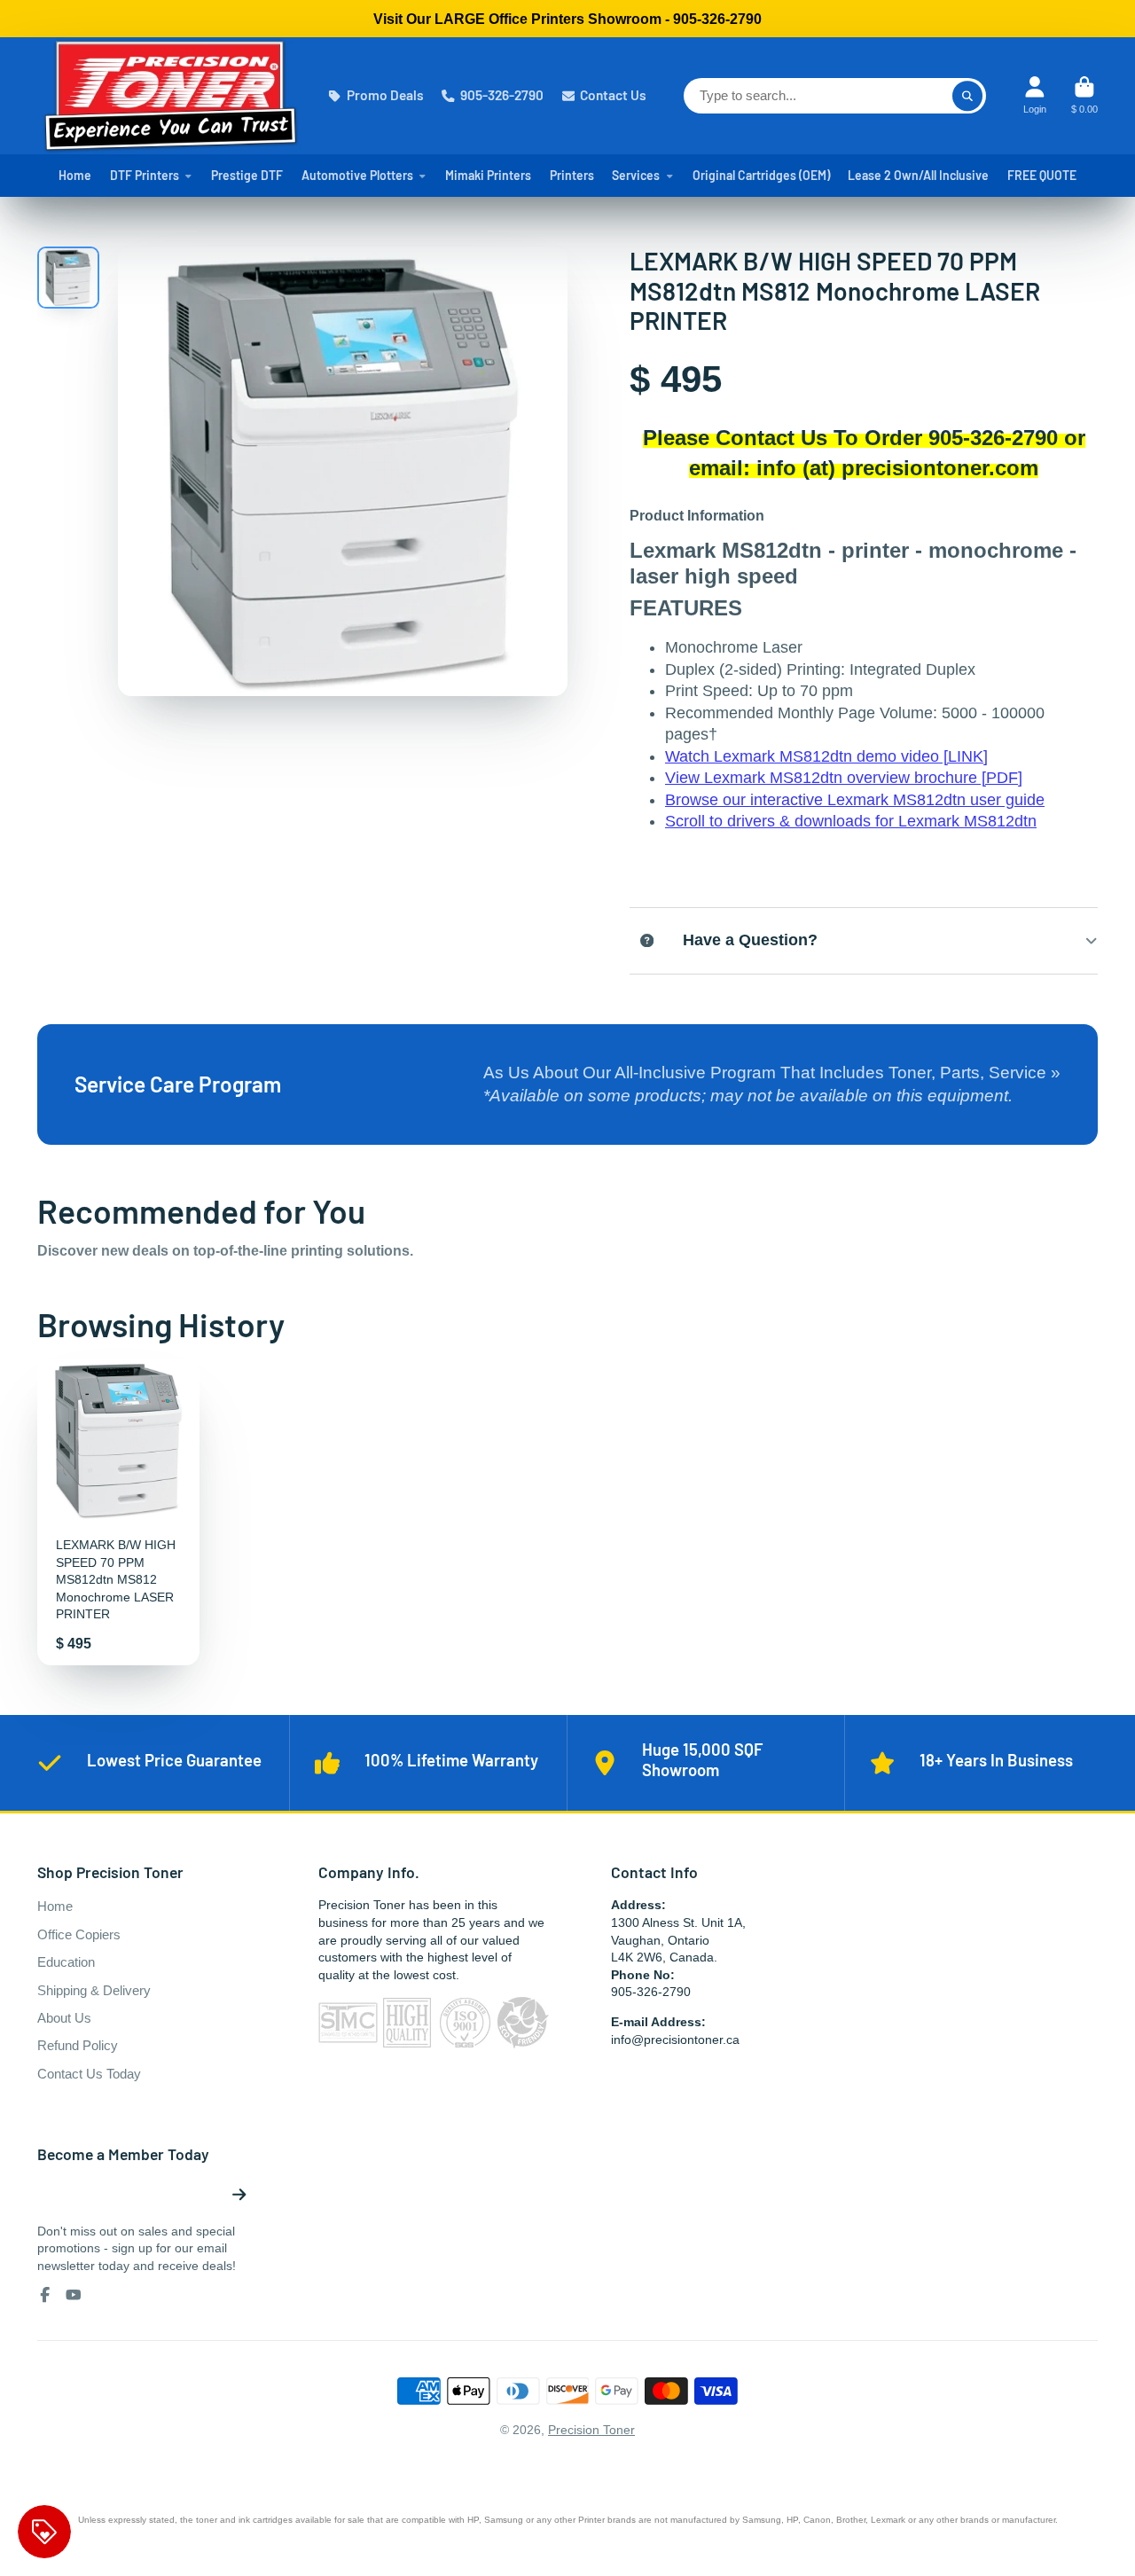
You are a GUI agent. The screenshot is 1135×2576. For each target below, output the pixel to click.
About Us (64, 2018)
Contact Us (613, 95)
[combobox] (835, 96)
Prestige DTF (247, 175)
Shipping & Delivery (94, 1990)
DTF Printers (145, 175)
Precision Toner (591, 2430)
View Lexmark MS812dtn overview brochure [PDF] (844, 778)
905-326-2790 (502, 95)
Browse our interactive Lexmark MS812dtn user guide (855, 800)
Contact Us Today (89, 2074)
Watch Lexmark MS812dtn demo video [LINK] (826, 756)
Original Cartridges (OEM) (761, 175)
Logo (170, 96)
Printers (572, 175)
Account (1035, 95)
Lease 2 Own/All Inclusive (918, 175)
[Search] (967, 96)
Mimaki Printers (488, 175)
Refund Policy (78, 2045)
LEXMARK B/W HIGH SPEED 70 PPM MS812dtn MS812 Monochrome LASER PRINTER (118, 1513)
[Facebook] (45, 2295)
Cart (1084, 95)
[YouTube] (74, 2295)
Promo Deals (385, 95)
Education (66, 1962)
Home (75, 175)
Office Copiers (79, 1934)
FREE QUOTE (1042, 175)
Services (636, 175)
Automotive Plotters (357, 175)
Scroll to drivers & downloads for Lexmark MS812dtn (851, 821)
